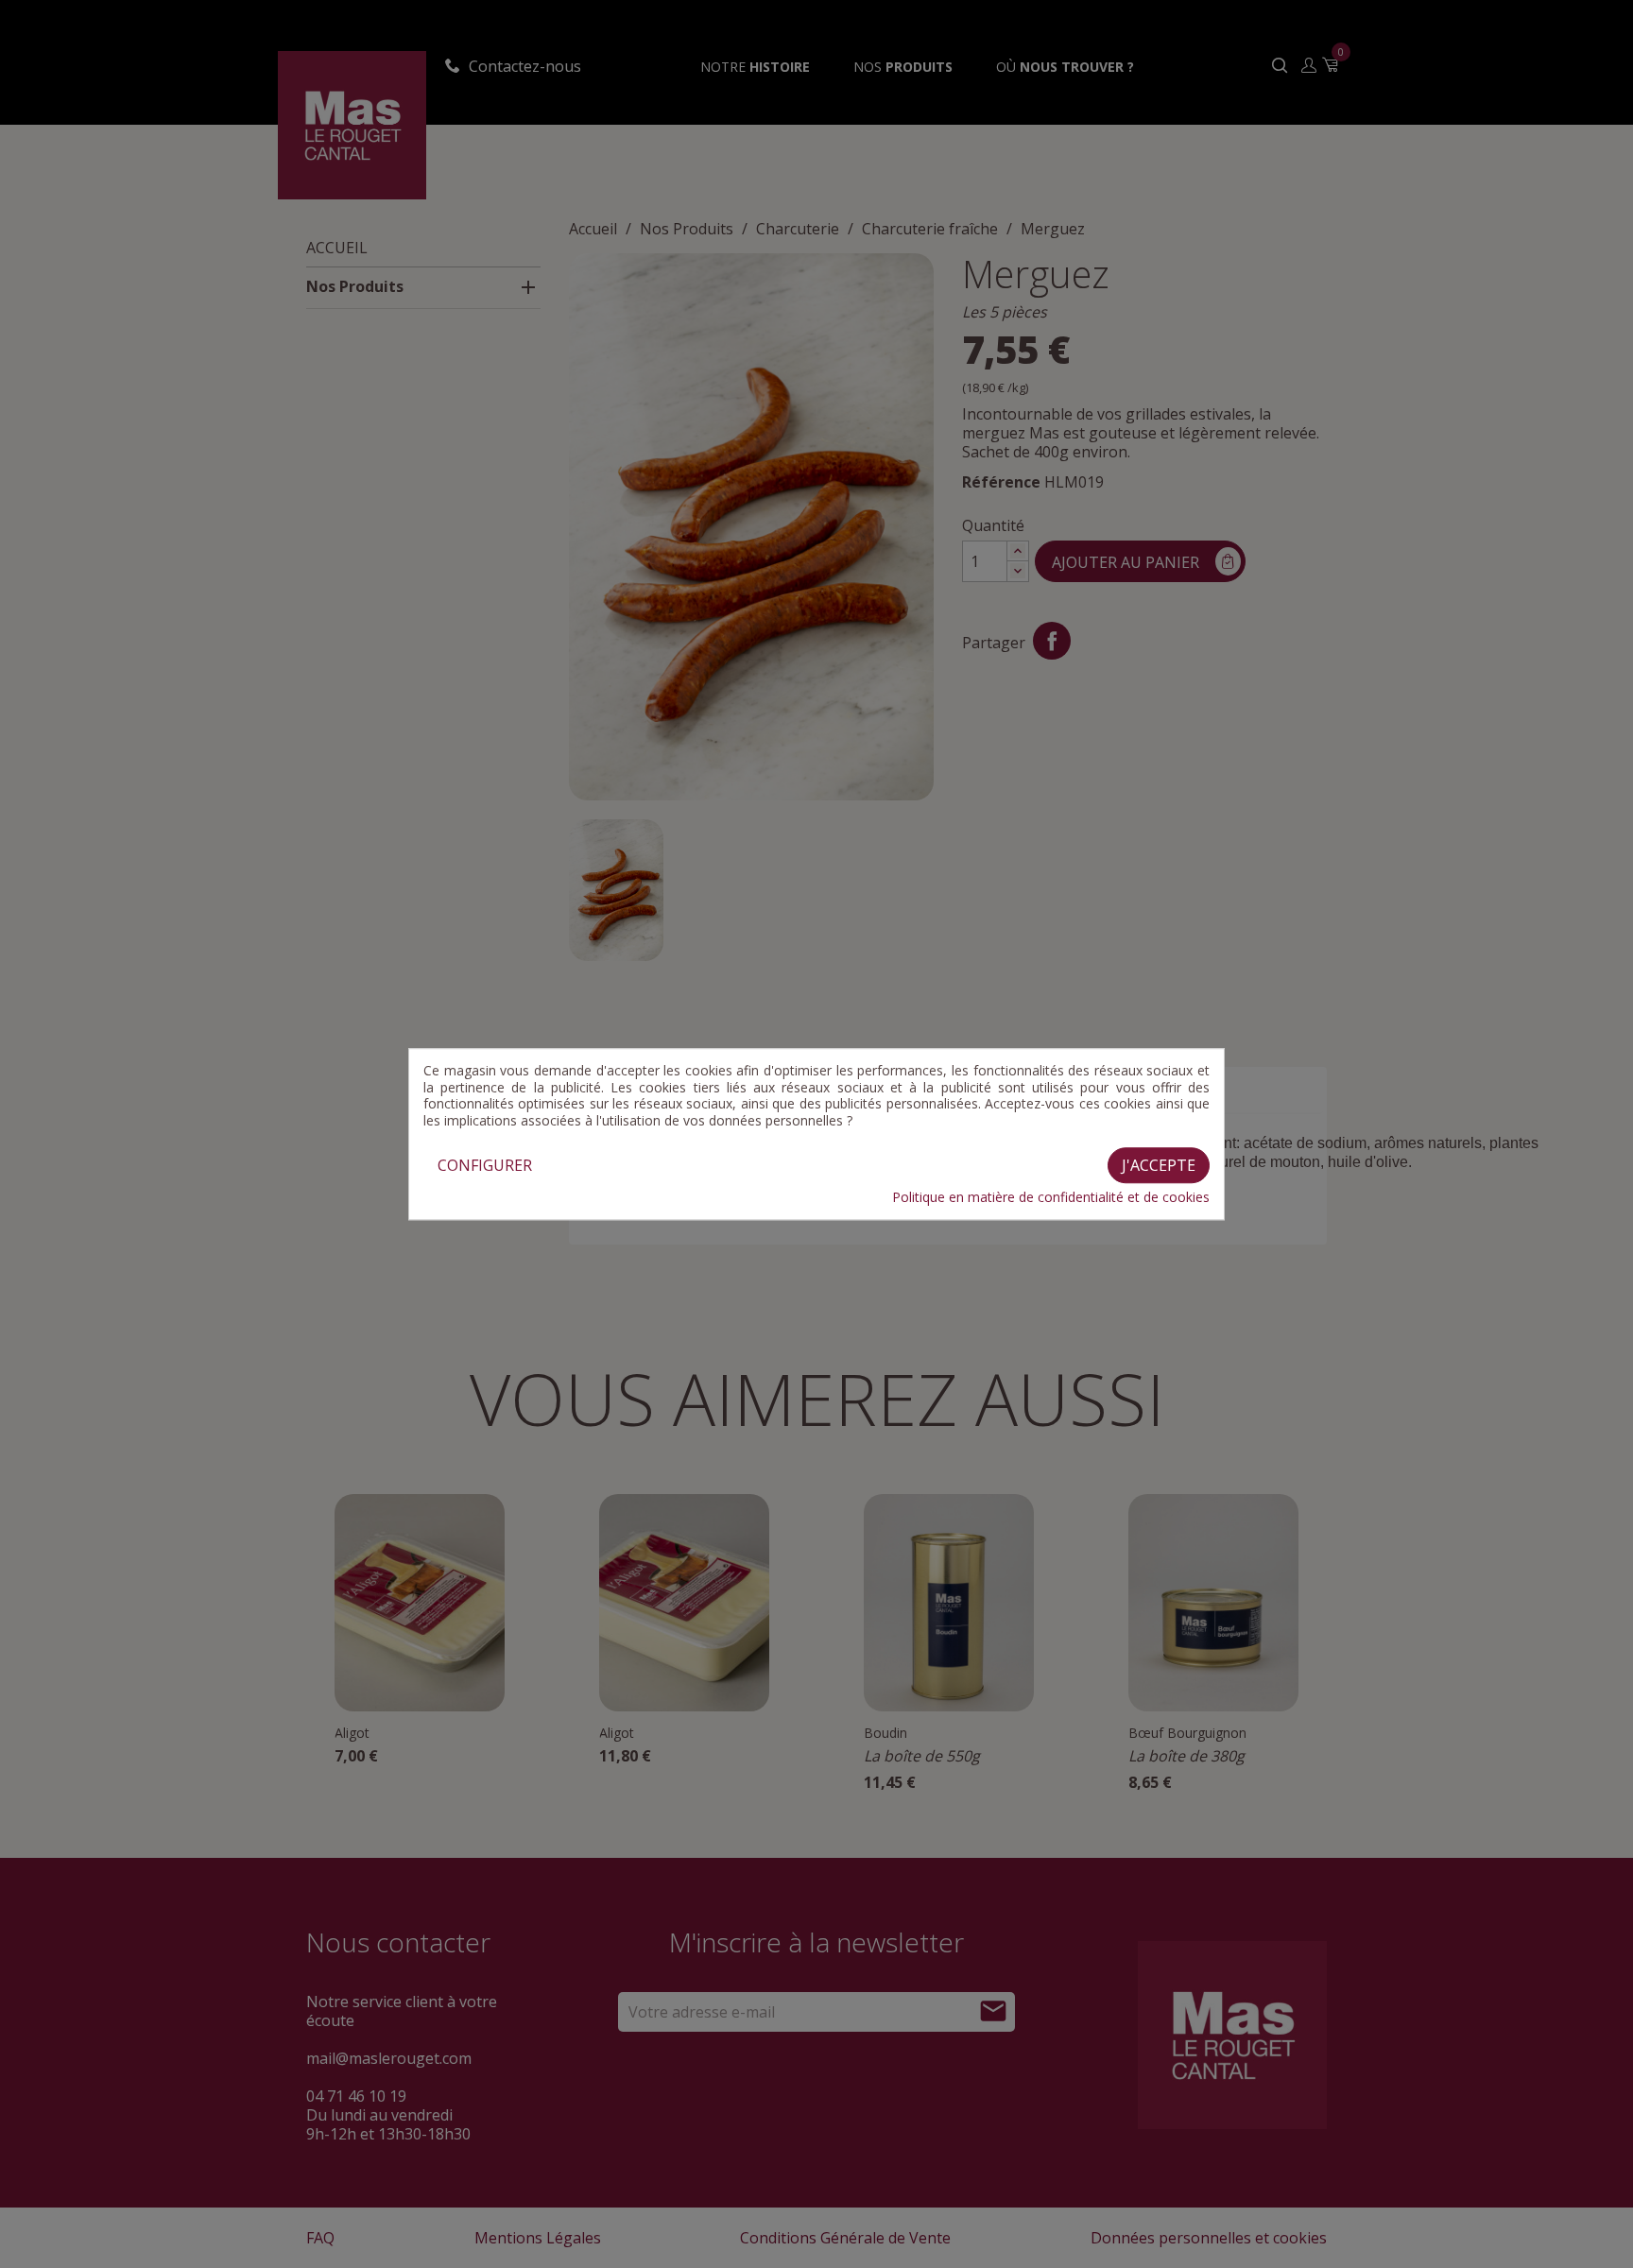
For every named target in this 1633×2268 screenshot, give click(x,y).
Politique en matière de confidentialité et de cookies (1051, 1197)
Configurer (485, 1165)
